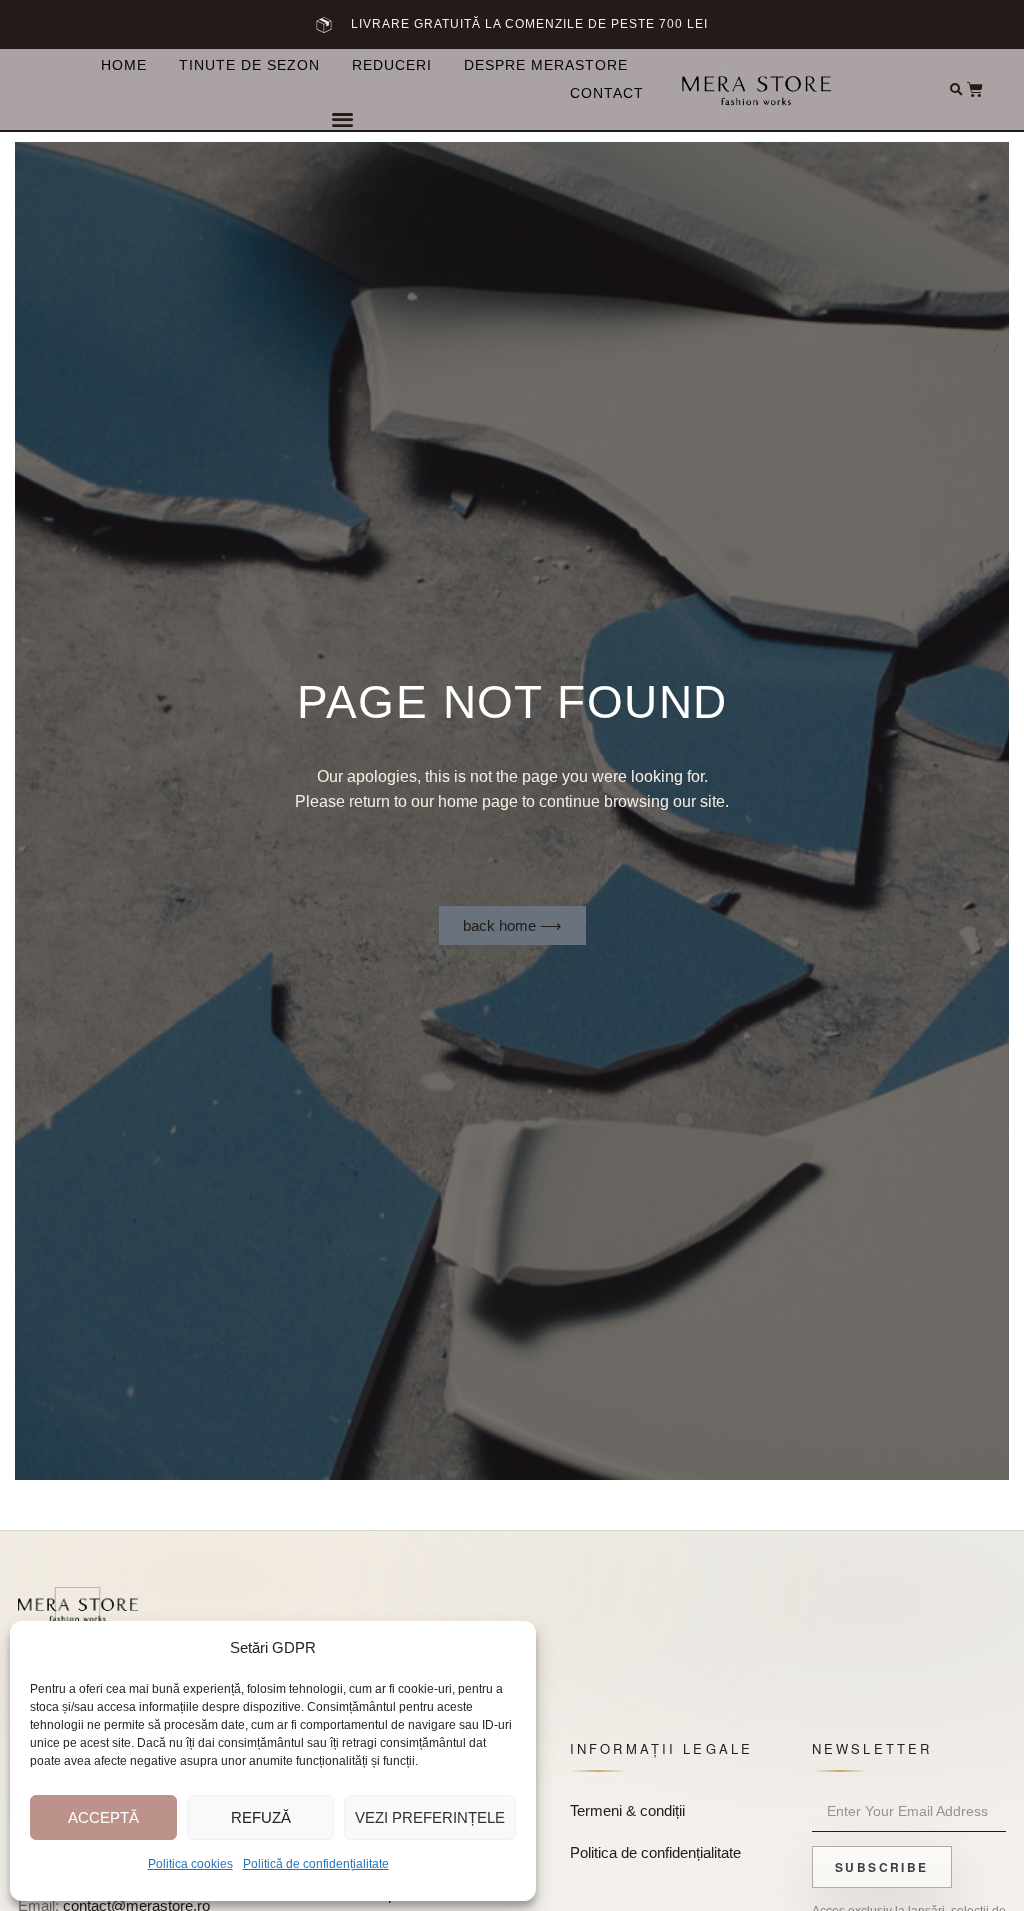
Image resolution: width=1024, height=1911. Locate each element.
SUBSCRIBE (882, 1867)
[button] (342, 118)
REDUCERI (392, 65)
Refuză (261, 1817)
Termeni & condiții (627, 1810)
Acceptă (103, 1817)
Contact (607, 93)
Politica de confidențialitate (655, 1852)
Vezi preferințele (430, 1817)
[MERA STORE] (78, 1609)
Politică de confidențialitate (316, 1864)
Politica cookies (190, 1864)
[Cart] (975, 89)
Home (124, 65)
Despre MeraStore (546, 65)
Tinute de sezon (249, 65)
